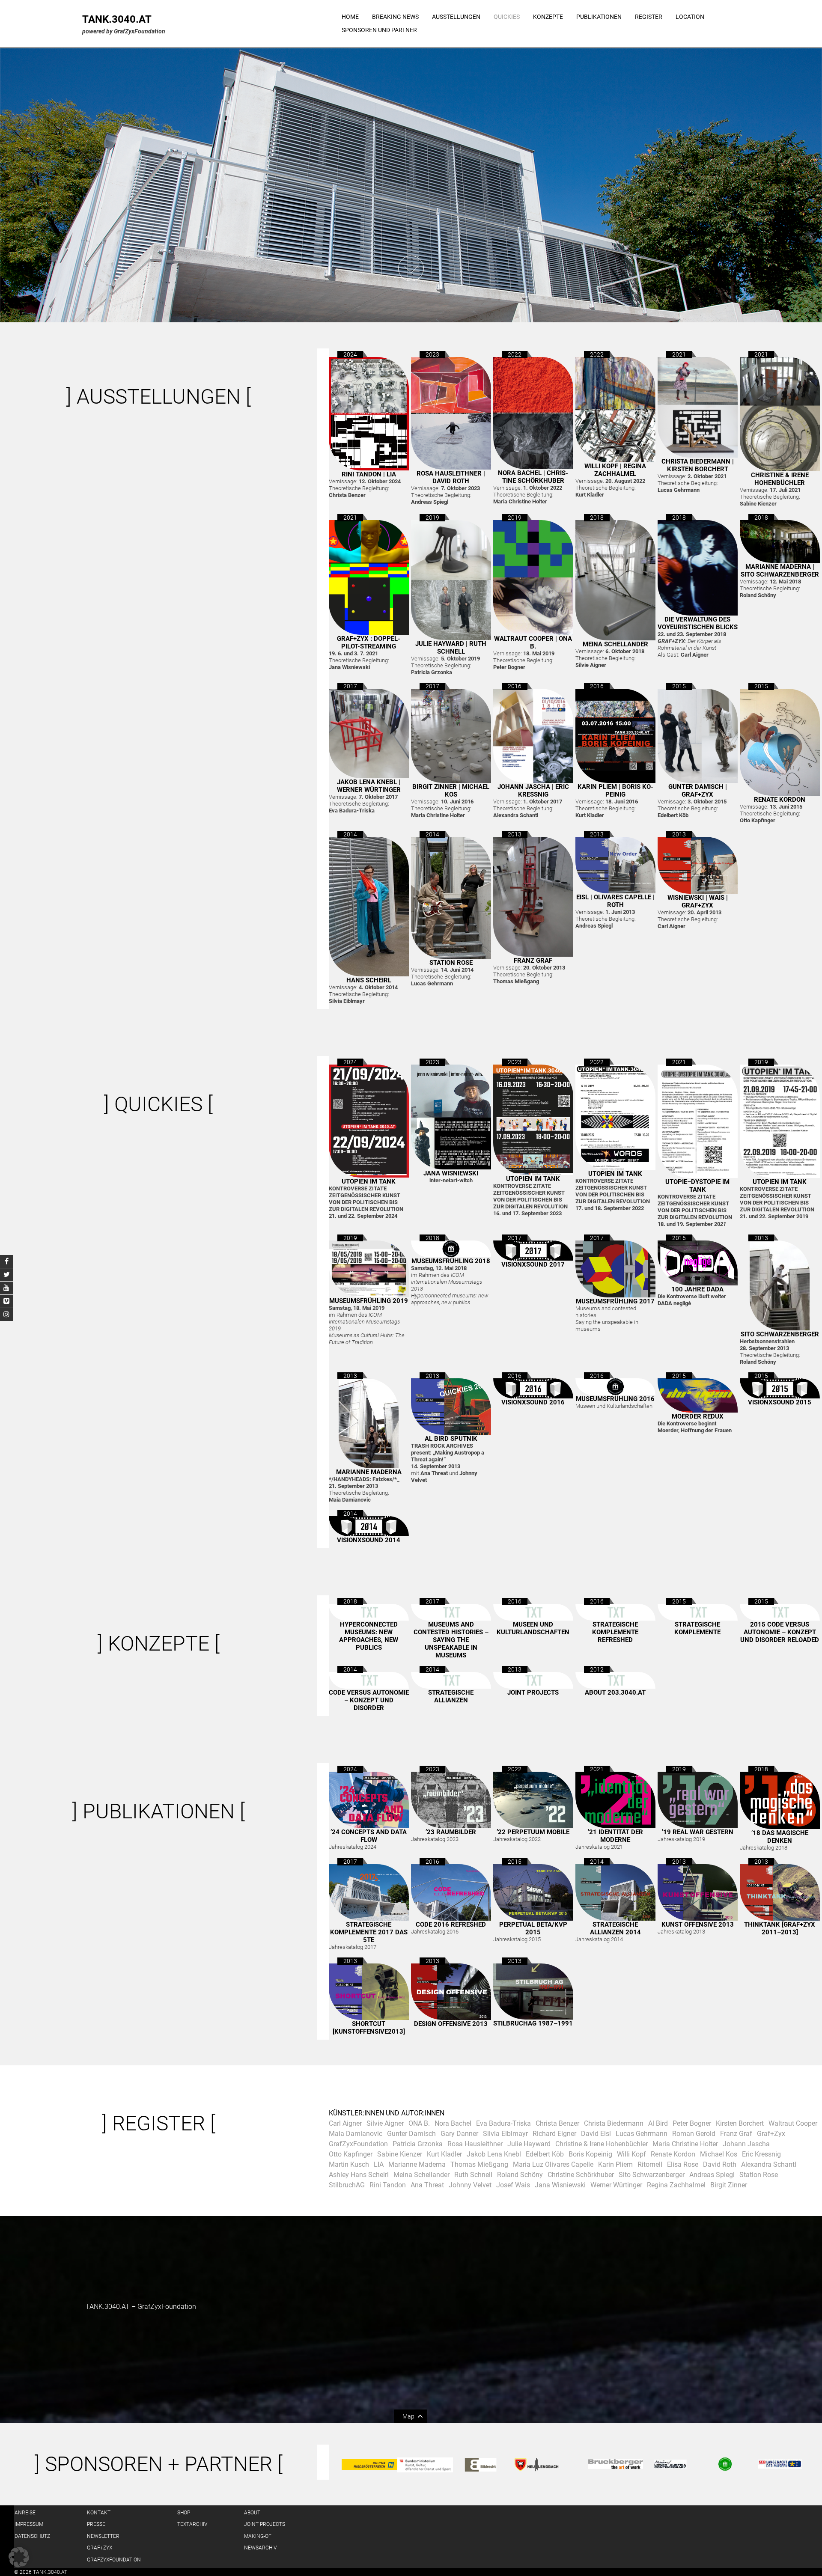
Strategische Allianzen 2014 (615, 1928)
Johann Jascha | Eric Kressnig (533, 791)
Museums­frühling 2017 (615, 1301)
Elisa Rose (683, 2164)
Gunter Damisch (411, 2134)
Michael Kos (719, 2154)
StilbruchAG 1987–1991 (533, 2023)
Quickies (507, 17)
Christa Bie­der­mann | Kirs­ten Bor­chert (698, 465)
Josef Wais (513, 2185)
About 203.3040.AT (615, 1693)
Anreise (25, 2513)
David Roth (720, 2164)
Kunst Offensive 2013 (698, 1925)
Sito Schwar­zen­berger (780, 1334)
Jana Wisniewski (451, 1173)
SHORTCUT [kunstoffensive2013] (369, 2028)
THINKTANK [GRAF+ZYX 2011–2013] (780, 1928)
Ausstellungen (456, 17)
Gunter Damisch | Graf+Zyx (698, 791)
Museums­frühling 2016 (615, 1399)
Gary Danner (459, 2134)
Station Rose (451, 963)
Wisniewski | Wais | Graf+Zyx (698, 901)
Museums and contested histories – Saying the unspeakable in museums (451, 1640)
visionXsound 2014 (369, 1540)
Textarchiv (192, 2524)
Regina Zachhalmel (676, 2185)
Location (690, 17)
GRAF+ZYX (100, 2548)
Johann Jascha (746, 2144)
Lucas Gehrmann (642, 2134)
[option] (411, 185)
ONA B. (419, 2123)
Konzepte (548, 17)
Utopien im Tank (369, 1181)
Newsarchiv (260, 2548)
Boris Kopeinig (590, 2154)
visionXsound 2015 (780, 1402)
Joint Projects (533, 1693)
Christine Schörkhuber (581, 2175)
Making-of (258, 2536)
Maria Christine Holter (685, 2144)
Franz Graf (533, 961)
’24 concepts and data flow (369, 1836)
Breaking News (395, 17)
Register (649, 17)
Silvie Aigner (385, 2123)
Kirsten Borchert (740, 2123)
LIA (379, 2164)
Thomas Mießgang (479, 2164)
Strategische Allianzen (451, 1696)
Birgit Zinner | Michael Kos (451, 791)
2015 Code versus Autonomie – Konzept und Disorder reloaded (780, 1632)
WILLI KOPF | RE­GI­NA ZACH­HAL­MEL (615, 470)
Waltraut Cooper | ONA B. (533, 643)
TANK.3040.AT (117, 19)
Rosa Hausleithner (475, 2144)
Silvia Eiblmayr (505, 2134)
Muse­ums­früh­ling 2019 (369, 1301)
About (252, 2513)
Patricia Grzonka (418, 2144)
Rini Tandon (388, 2185)
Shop (184, 2513)
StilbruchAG (347, 2185)
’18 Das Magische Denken (780, 1837)
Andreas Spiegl (712, 2175)
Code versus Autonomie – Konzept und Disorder (369, 1700)
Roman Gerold (694, 2134)
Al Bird (658, 2123)
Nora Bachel (453, 2123)
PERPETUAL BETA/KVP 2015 (533, 1928)
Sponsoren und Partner (379, 30)
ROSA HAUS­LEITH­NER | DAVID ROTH (451, 477)
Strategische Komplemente (697, 1628)
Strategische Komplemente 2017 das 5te (369, 1932)
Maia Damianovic (356, 2134)
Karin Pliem (615, 2164)
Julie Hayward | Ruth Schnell (451, 648)
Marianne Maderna (369, 1472)
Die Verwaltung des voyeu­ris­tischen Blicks (698, 623)
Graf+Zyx (771, 2134)
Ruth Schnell (473, 2175)
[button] (19, 2557)
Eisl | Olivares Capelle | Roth (615, 901)
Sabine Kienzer (400, 2154)
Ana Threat (427, 2185)
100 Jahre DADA (697, 1289)
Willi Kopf (631, 2154)
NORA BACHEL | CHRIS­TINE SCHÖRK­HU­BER (533, 477)
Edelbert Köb (545, 2154)
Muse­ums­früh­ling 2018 (451, 1261)
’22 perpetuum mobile (533, 1832)
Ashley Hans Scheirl (359, 2175)
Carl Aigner (345, 2123)
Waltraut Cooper (793, 2123)
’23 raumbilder (451, 1832)
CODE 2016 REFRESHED (451, 1925)
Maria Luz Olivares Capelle (553, 2164)
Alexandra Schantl (769, 2164)
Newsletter (103, 2536)
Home (350, 17)
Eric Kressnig (761, 2154)
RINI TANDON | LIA (369, 474)
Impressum (29, 2524)
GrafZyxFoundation (358, 2144)
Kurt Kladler (444, 2154)
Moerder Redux (698, 1416)
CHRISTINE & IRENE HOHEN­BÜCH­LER (780, 479)
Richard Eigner (554, 2134)
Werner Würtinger (616, 2185)
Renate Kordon (780, 800)
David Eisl (596, 2134)
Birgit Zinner (729, 2185)
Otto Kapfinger (351, 2154)
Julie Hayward (529, 2144)
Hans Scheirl (369, 980)
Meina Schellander (615, 644)
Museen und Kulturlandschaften (533, 1628)
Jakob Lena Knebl (494, 2154)
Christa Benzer (557, 2123)
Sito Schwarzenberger (652, 2175)
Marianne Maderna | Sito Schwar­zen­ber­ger (780, 571)
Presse (96, 2524)
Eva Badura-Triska (503, 2123)
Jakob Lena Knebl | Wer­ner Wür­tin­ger (369, 786)
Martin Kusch (349, 2164)
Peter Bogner (692, 2123)
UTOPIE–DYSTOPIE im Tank (697, 1186)
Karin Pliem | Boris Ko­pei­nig (615, 791)
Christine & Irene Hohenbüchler (602, 2144)
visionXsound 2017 (533, 1264)
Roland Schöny (520, 2175)
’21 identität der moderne (615, 1836)
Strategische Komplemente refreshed (615, 1632)
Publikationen (599, 17)
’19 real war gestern (698, 1832)
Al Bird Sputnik (451, 1439)
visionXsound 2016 (533, 1402)
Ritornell (650, 2164)
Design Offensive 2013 (451, 2024)
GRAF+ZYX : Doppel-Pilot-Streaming (369, 643)
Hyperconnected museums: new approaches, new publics (369, 1636)
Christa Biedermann (614, 2123)
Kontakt (99, 2513)
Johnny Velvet (470, 2185)
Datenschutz (32, 2536)
